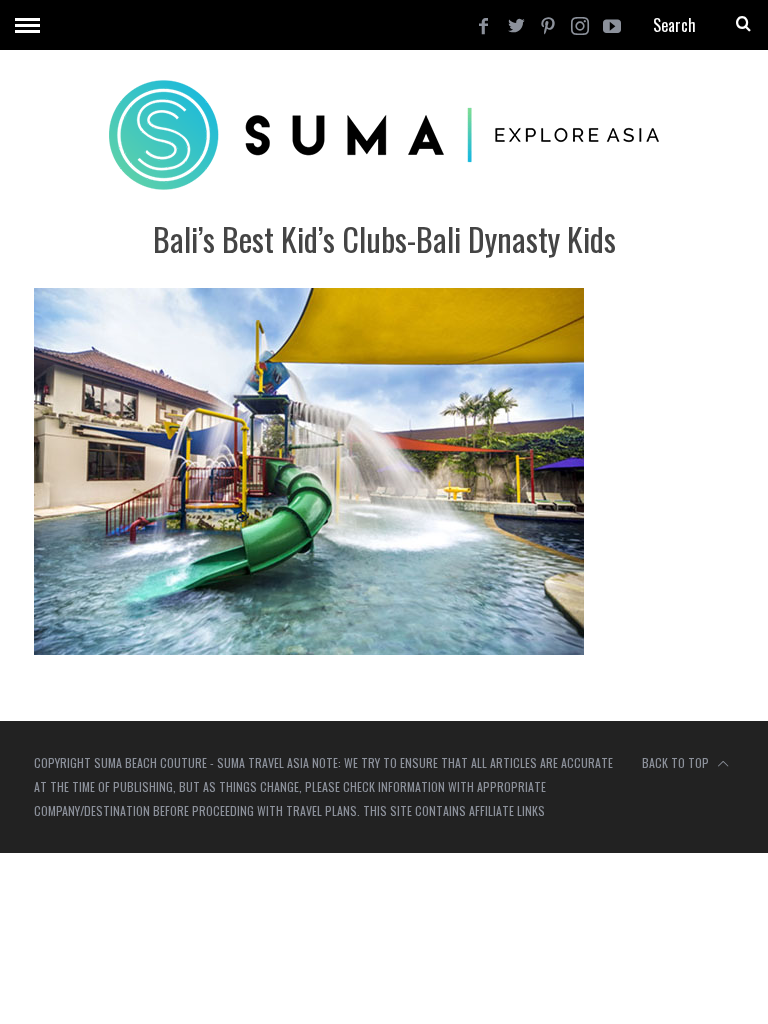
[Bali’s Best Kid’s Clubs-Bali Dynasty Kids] (309, 648)
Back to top (677, 762)
